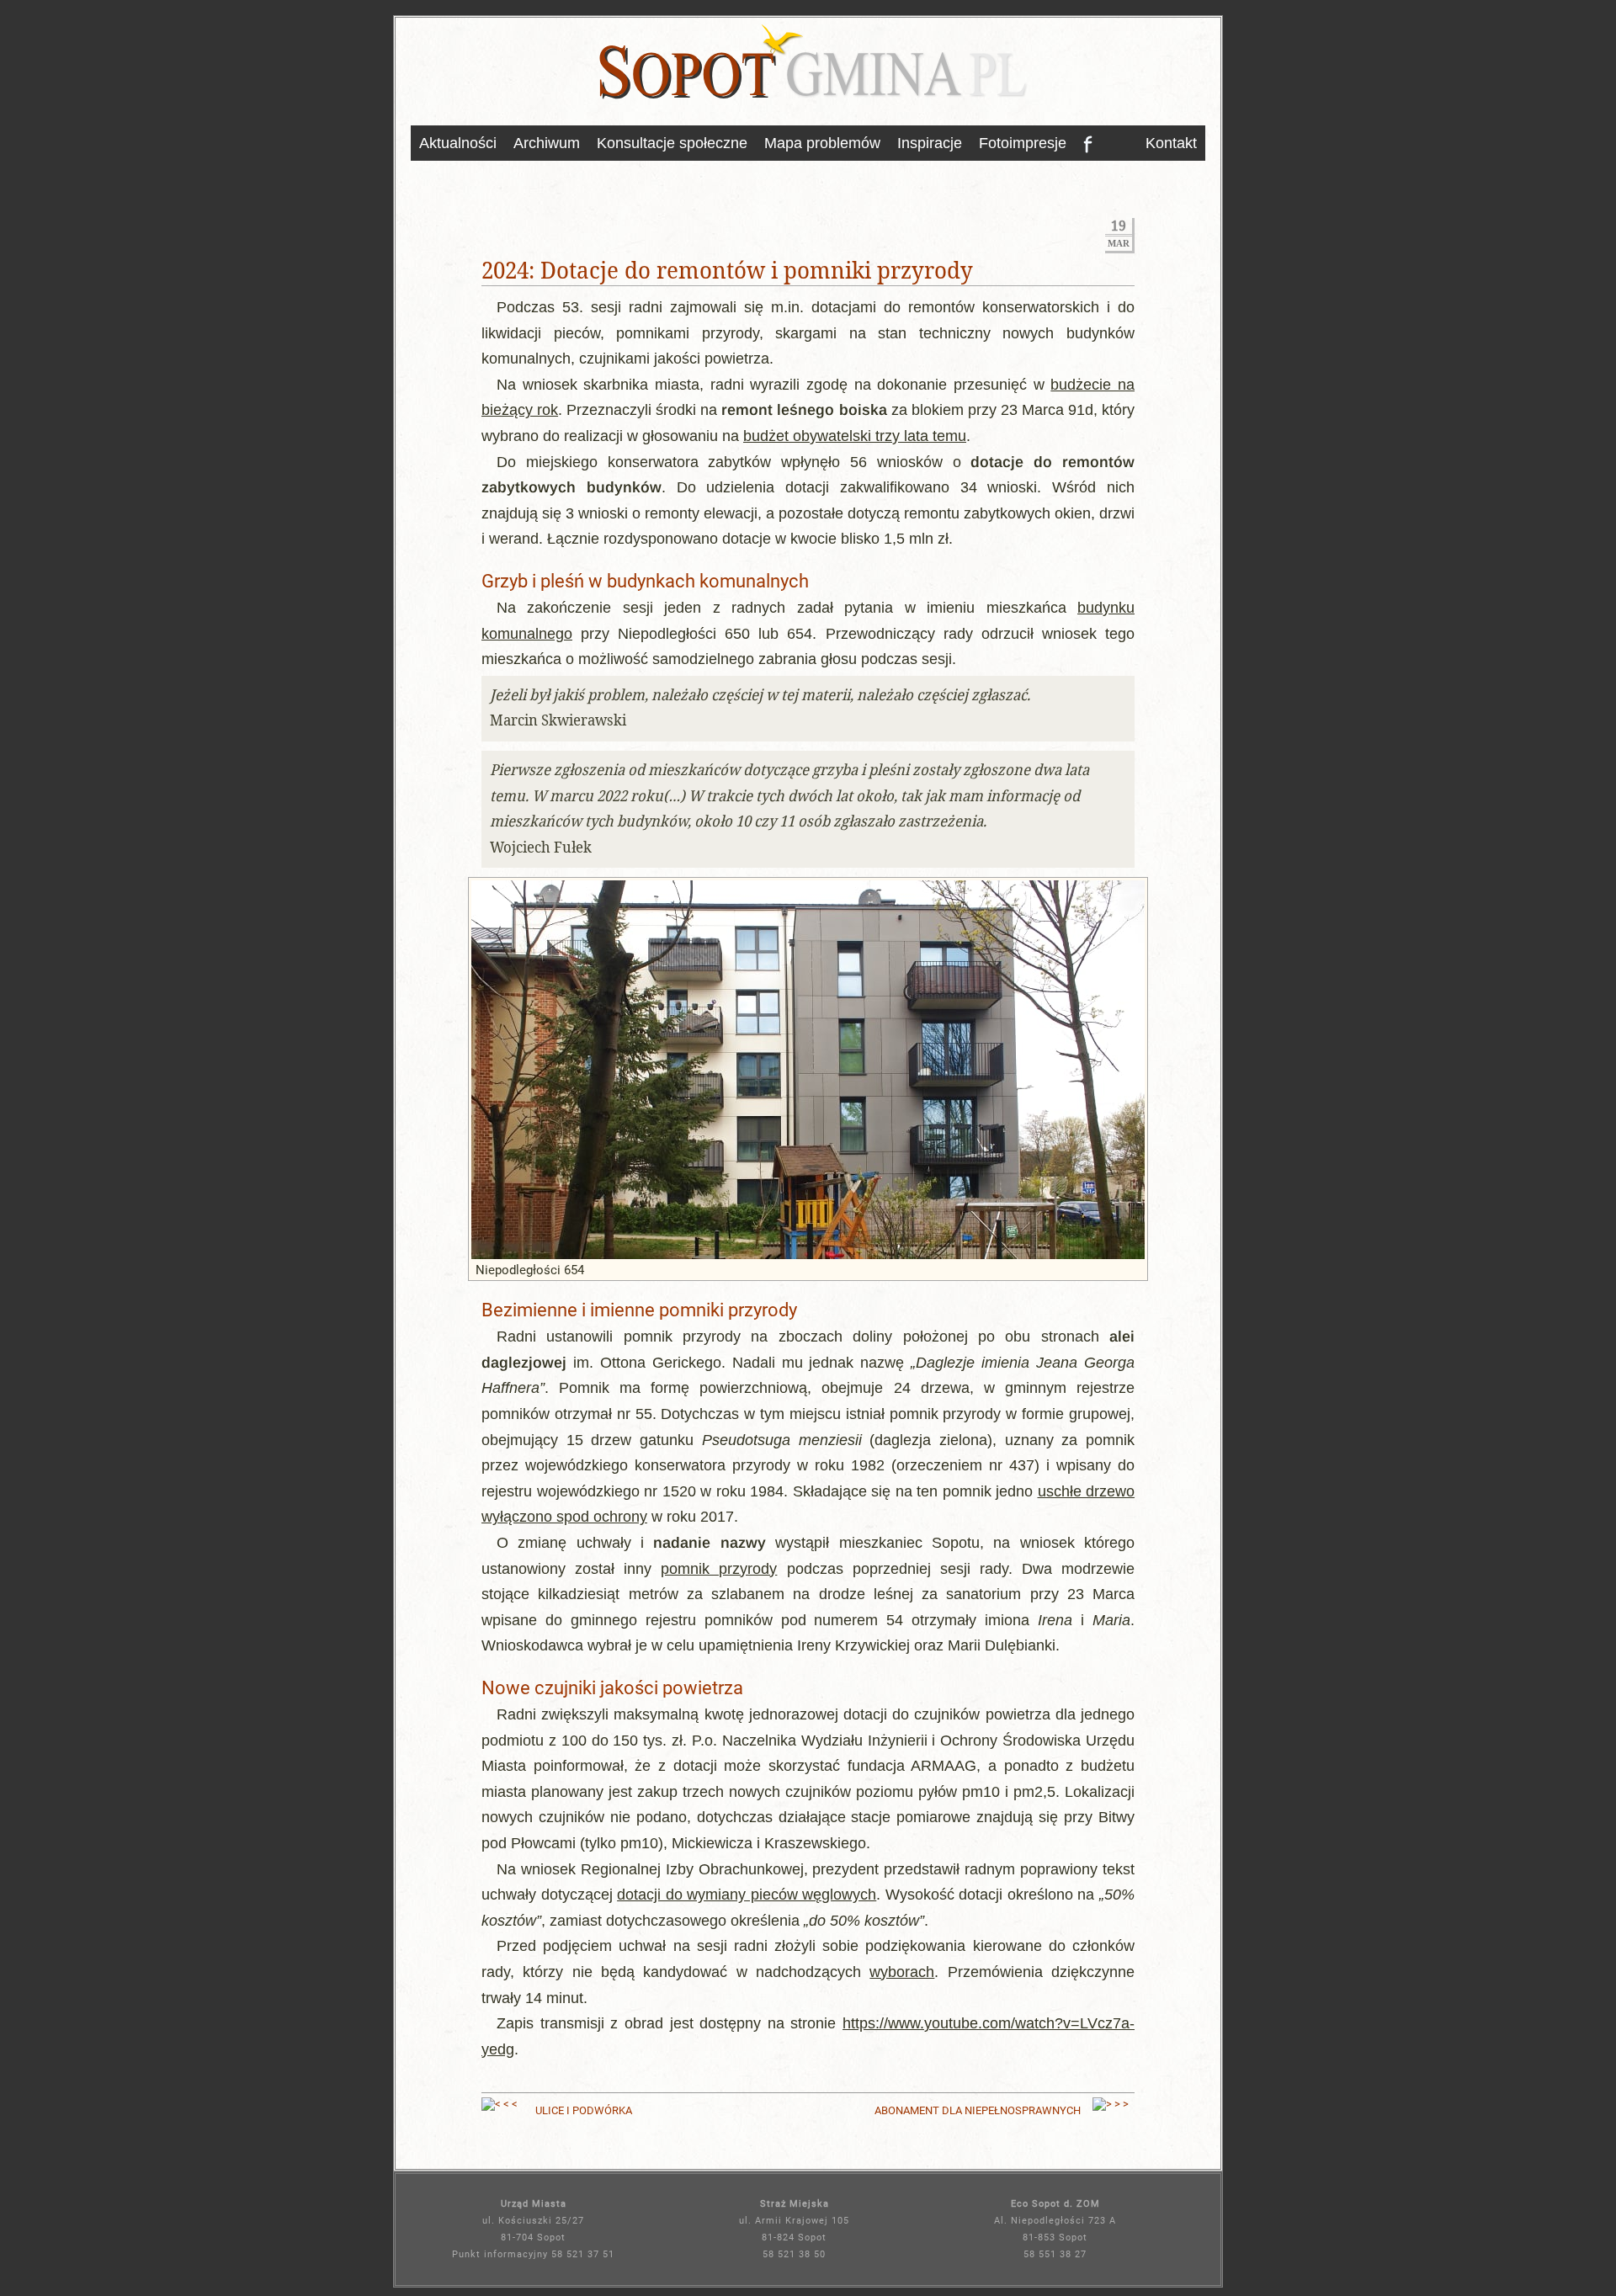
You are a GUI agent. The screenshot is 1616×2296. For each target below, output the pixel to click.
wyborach (902, 1972)
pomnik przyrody (719, 1568)
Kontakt (1171, 143)
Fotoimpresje (1023, 143)
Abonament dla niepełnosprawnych (978, 2110)
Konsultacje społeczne (672, 143)
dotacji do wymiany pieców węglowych (747, 1894)
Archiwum (547, 143)
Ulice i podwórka (584, 2110)
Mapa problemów (822, 143)
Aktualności (458, 143)
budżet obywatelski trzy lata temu (855, 436)
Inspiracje (930, 143)
